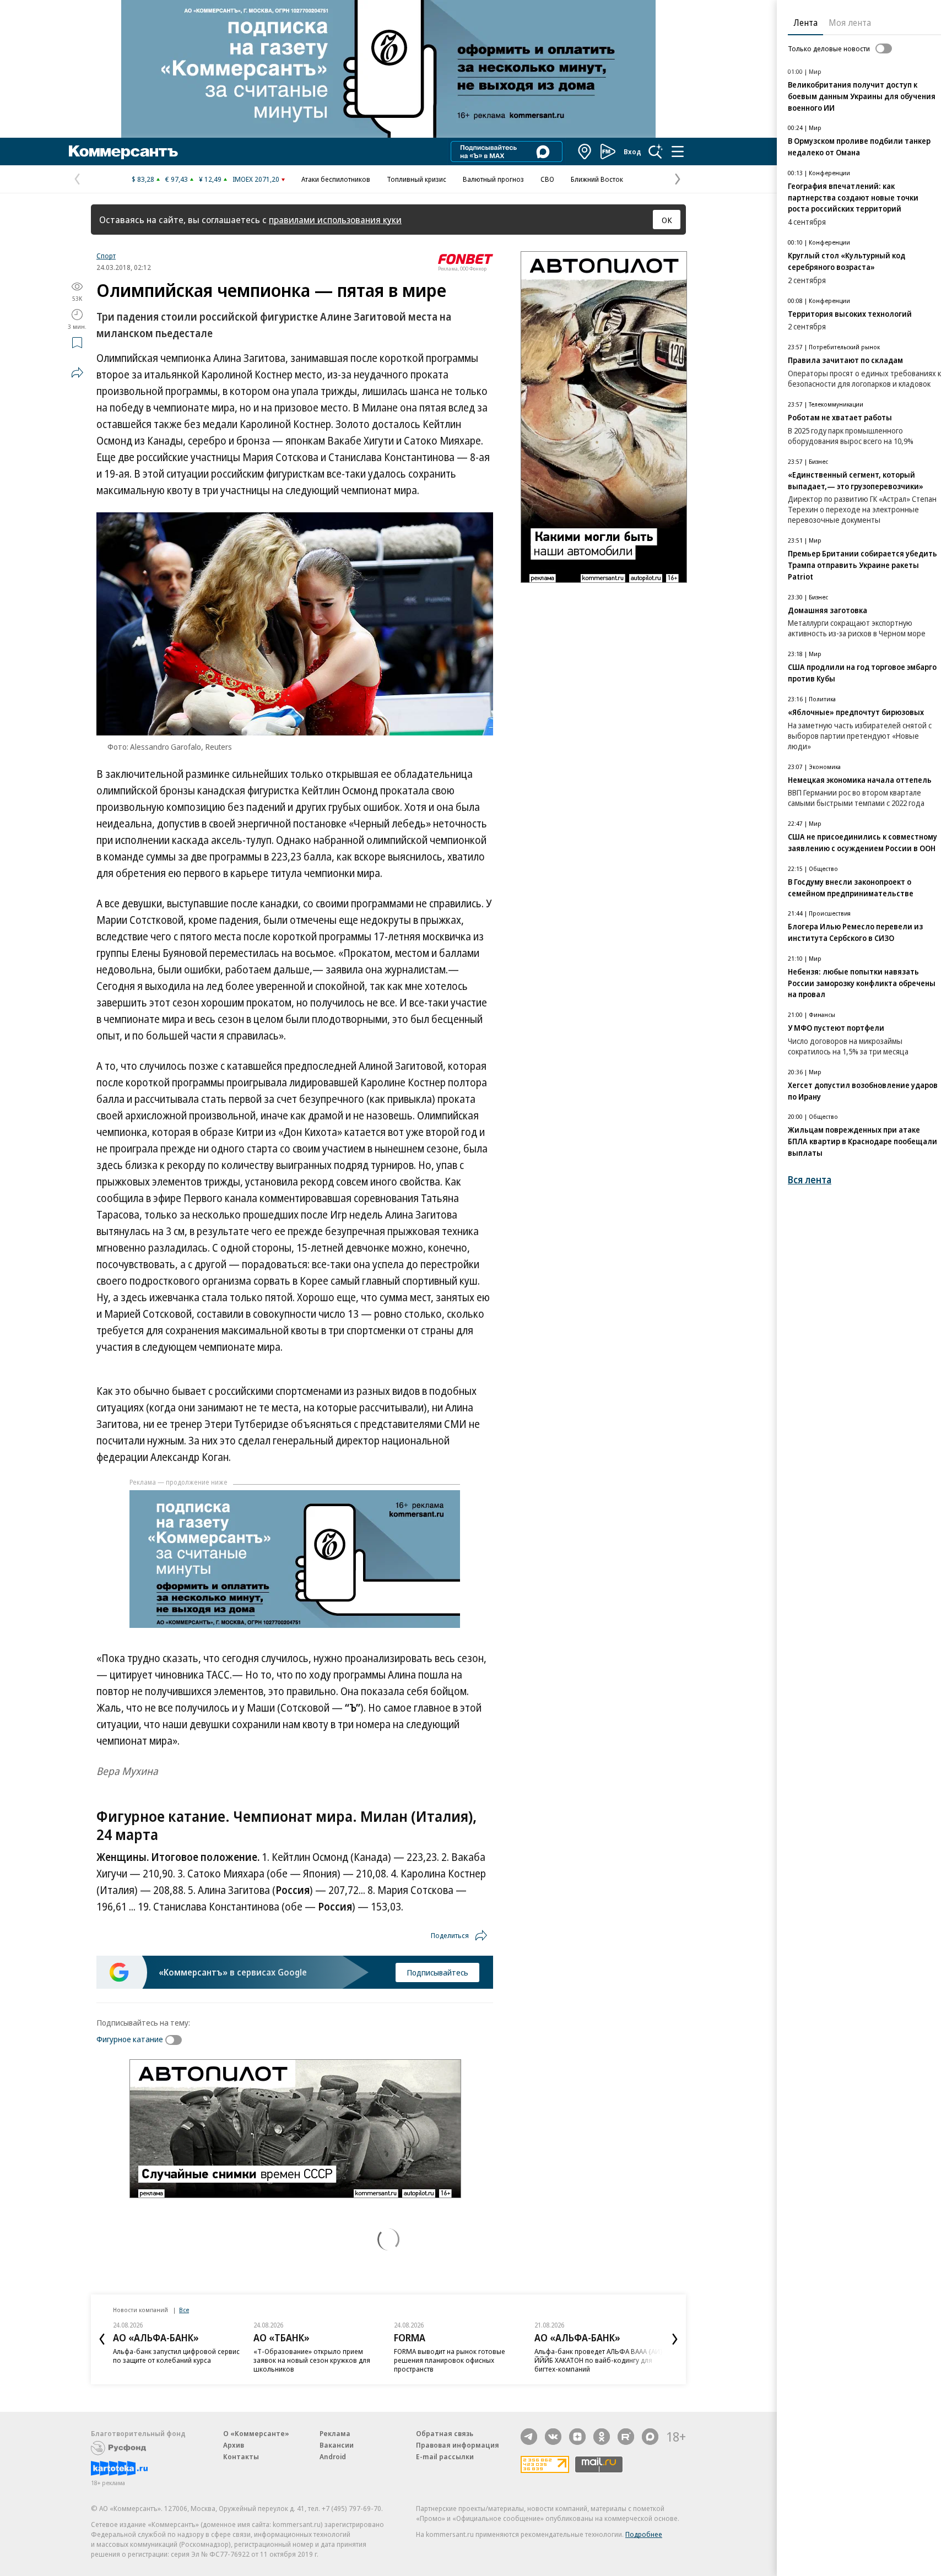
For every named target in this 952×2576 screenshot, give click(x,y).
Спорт (106, 256)
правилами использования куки (335, 220)
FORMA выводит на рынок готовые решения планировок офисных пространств (450, 2360)
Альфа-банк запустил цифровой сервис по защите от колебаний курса (176, 2356)
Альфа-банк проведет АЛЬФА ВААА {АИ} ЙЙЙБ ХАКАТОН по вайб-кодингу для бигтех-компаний (599, 2360)
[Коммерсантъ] (123, 151)
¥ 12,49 (210, 179)
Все (184, 2310)
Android (333, 2456)
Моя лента (850, 23)
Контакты (241, 2456)
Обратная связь (445, 2433)
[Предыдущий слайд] (102, 2339)
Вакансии (337, 2445)
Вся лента (810, 1180)
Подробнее (644, 2534)
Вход (632, 151)
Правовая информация (458, 2445)
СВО (547, 179)
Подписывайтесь (437, 1972)
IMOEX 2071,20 (256, 179)
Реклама (335, 2433)
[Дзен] (577, 2437)
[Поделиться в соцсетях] (77, 372)
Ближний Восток (597, 179)
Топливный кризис (416, 179)
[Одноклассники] (602, 2437)
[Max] (650, 2437)
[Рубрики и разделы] (678, 151)
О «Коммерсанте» (256, 2433)
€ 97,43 (177, 179)
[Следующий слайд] (675, 2339)
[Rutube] (626, 2437)
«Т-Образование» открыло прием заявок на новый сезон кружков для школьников (312, 2360)
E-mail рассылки (445, 2456)
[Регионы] (585, 151)
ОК (667, 220)
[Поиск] (656, 151)
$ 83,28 (143, 179)
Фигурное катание (130, 2039)
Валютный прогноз (493, 179)
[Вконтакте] (553, 2437)
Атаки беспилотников (336, 179)
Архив (234, 2445)
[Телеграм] (529, 2437)
